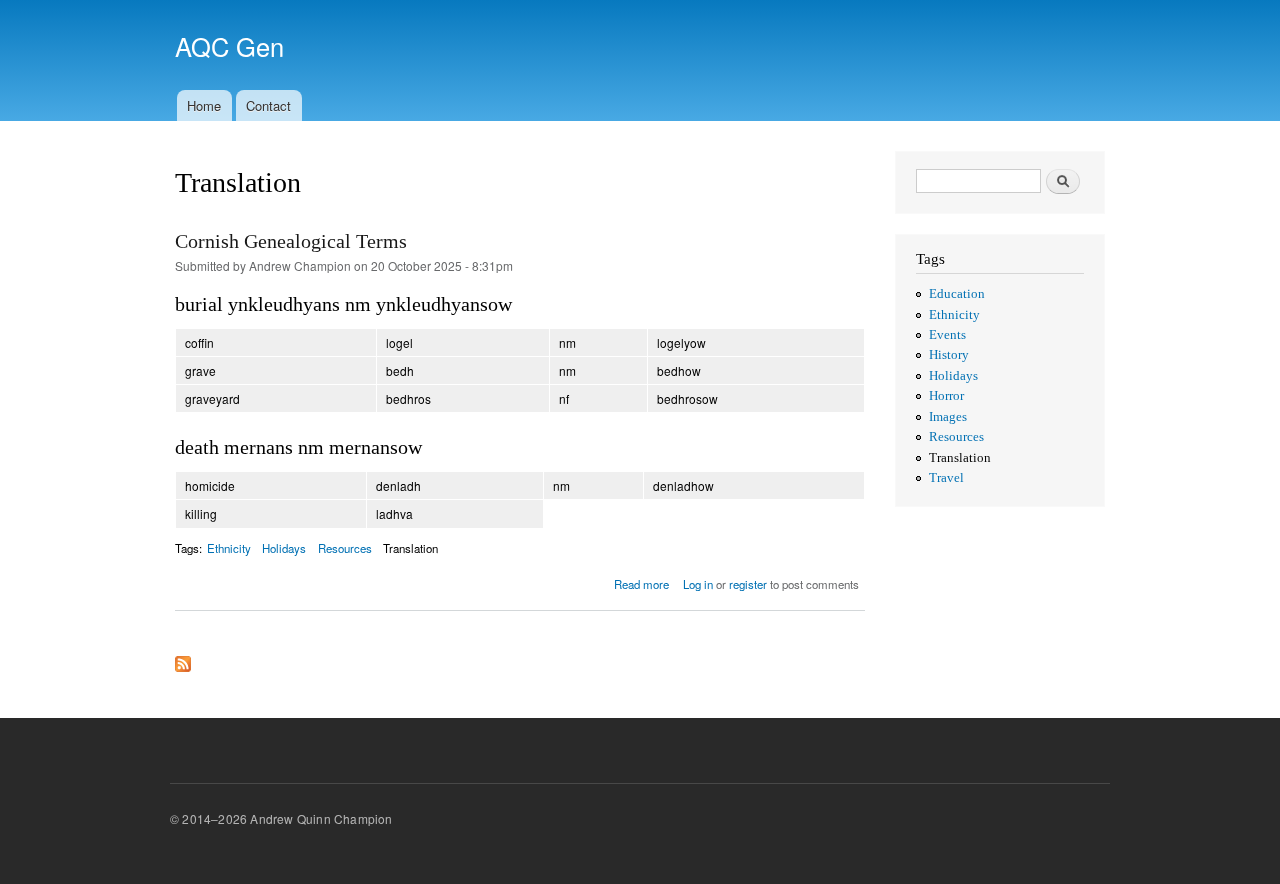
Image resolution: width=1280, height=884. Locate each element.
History (949, 355)
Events (947, 335)
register (748, 584)
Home (204, 105)
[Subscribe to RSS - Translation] (183, 659)
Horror (946, 396)
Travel (946, 478)
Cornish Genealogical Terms (291, 241)
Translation (410, 548)
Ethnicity (229, 548)
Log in (698, 584)
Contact (268, 105)
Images (948, 417)
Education (957, 294)
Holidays (284, 548)
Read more (641, 584)
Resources (345, 548)
